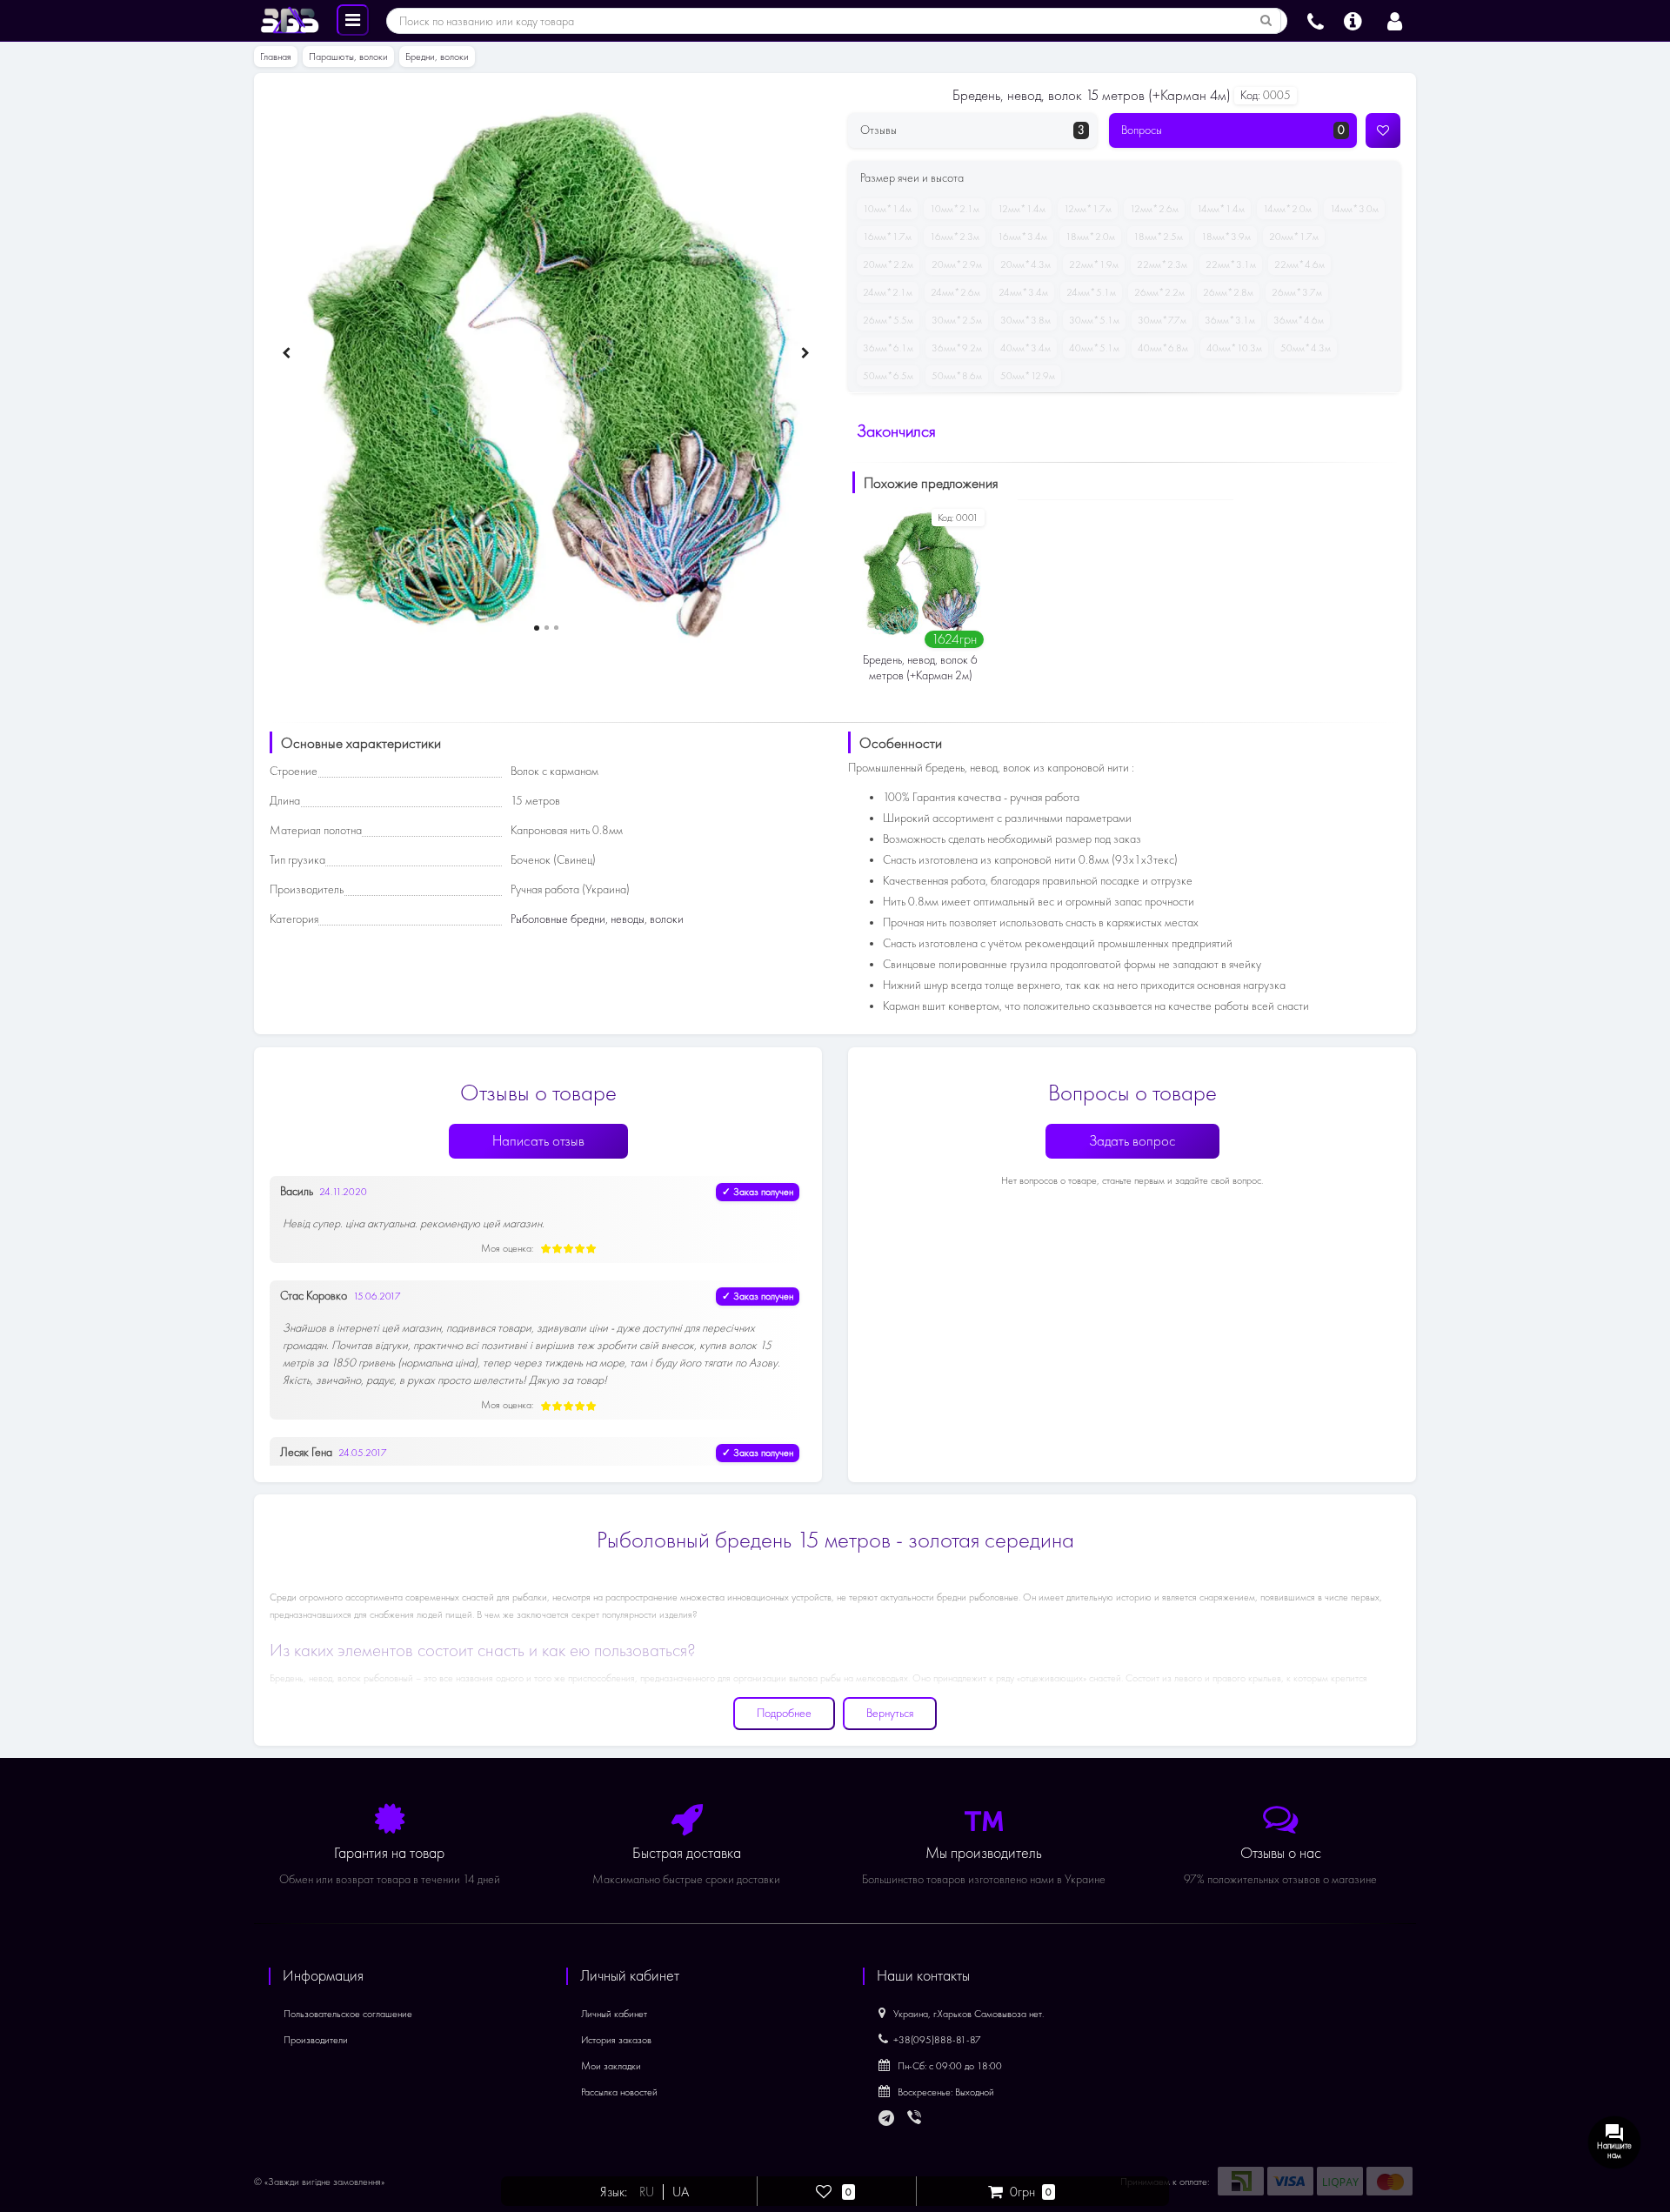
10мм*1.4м (887, 209)
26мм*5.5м (888, 320)
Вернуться (890, 1713)
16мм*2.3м (955, 237)
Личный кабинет (614, 2014)
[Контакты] (1316, 19)
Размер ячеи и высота (912, 178)
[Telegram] (887, 2119)
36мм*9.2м (957, 348)
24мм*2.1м (888, 292)
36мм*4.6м (1299, 320)
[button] (537, 628)
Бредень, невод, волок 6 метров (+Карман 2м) (920, 668)
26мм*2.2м (1159, 292)
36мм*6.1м (888, 348)
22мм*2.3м (1162, 264)
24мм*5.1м (1091, 292)
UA (681, 2192)
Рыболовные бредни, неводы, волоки (597, 919)
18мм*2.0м (1090, 237)
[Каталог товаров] (353, 19)
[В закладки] (1383, 130)
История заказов (616, 2040)
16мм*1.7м (887, 237)
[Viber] (916, 2119)
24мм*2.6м (955, 292)
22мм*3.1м (1231, 264)
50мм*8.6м (957, 376)
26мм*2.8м (1228, 292)
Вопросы (1233, 130)
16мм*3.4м (1022, 237)
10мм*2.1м (955, 209)
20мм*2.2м (888, 264)
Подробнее (784, 1713)
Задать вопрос (1132, 1141)
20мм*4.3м (1025, 264)
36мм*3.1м (1230, 320)
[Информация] (1353, 19)
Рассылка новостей (619, 2092)
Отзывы (972, 130)
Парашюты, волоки (348, 57)
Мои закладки (611, 2066)
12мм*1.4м (1022, 209)
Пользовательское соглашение (348, 2014)
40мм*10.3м (1234, 348)
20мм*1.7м (1294, 237)
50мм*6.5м (888, 376)
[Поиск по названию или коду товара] (1266, 21)
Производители (316, 2040)
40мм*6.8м (1163, 348)
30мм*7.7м (1162, 320)
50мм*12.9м (1028, 376)
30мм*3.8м (1025, 320)
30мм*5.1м (1094, 320)
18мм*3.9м (1226, 237)
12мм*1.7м (1088, 209)
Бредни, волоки (437, 57)
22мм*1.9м (1094, 264)
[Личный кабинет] (1395, 19)
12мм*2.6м (1154, 209)
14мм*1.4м (1221, 209)
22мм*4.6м (1299, 264)
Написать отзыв (538, 1141)
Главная (276, 57)
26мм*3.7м (1297, 292)
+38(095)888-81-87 (937, 2040)
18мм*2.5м (1158, 237)
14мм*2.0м (1287, 209)
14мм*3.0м (1354, 209)
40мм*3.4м (1025, 348)
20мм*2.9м (957, 264)
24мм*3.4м (1023, 292)
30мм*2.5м (957, 320)
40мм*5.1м (1094, 348)
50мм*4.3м (1306, 348)
